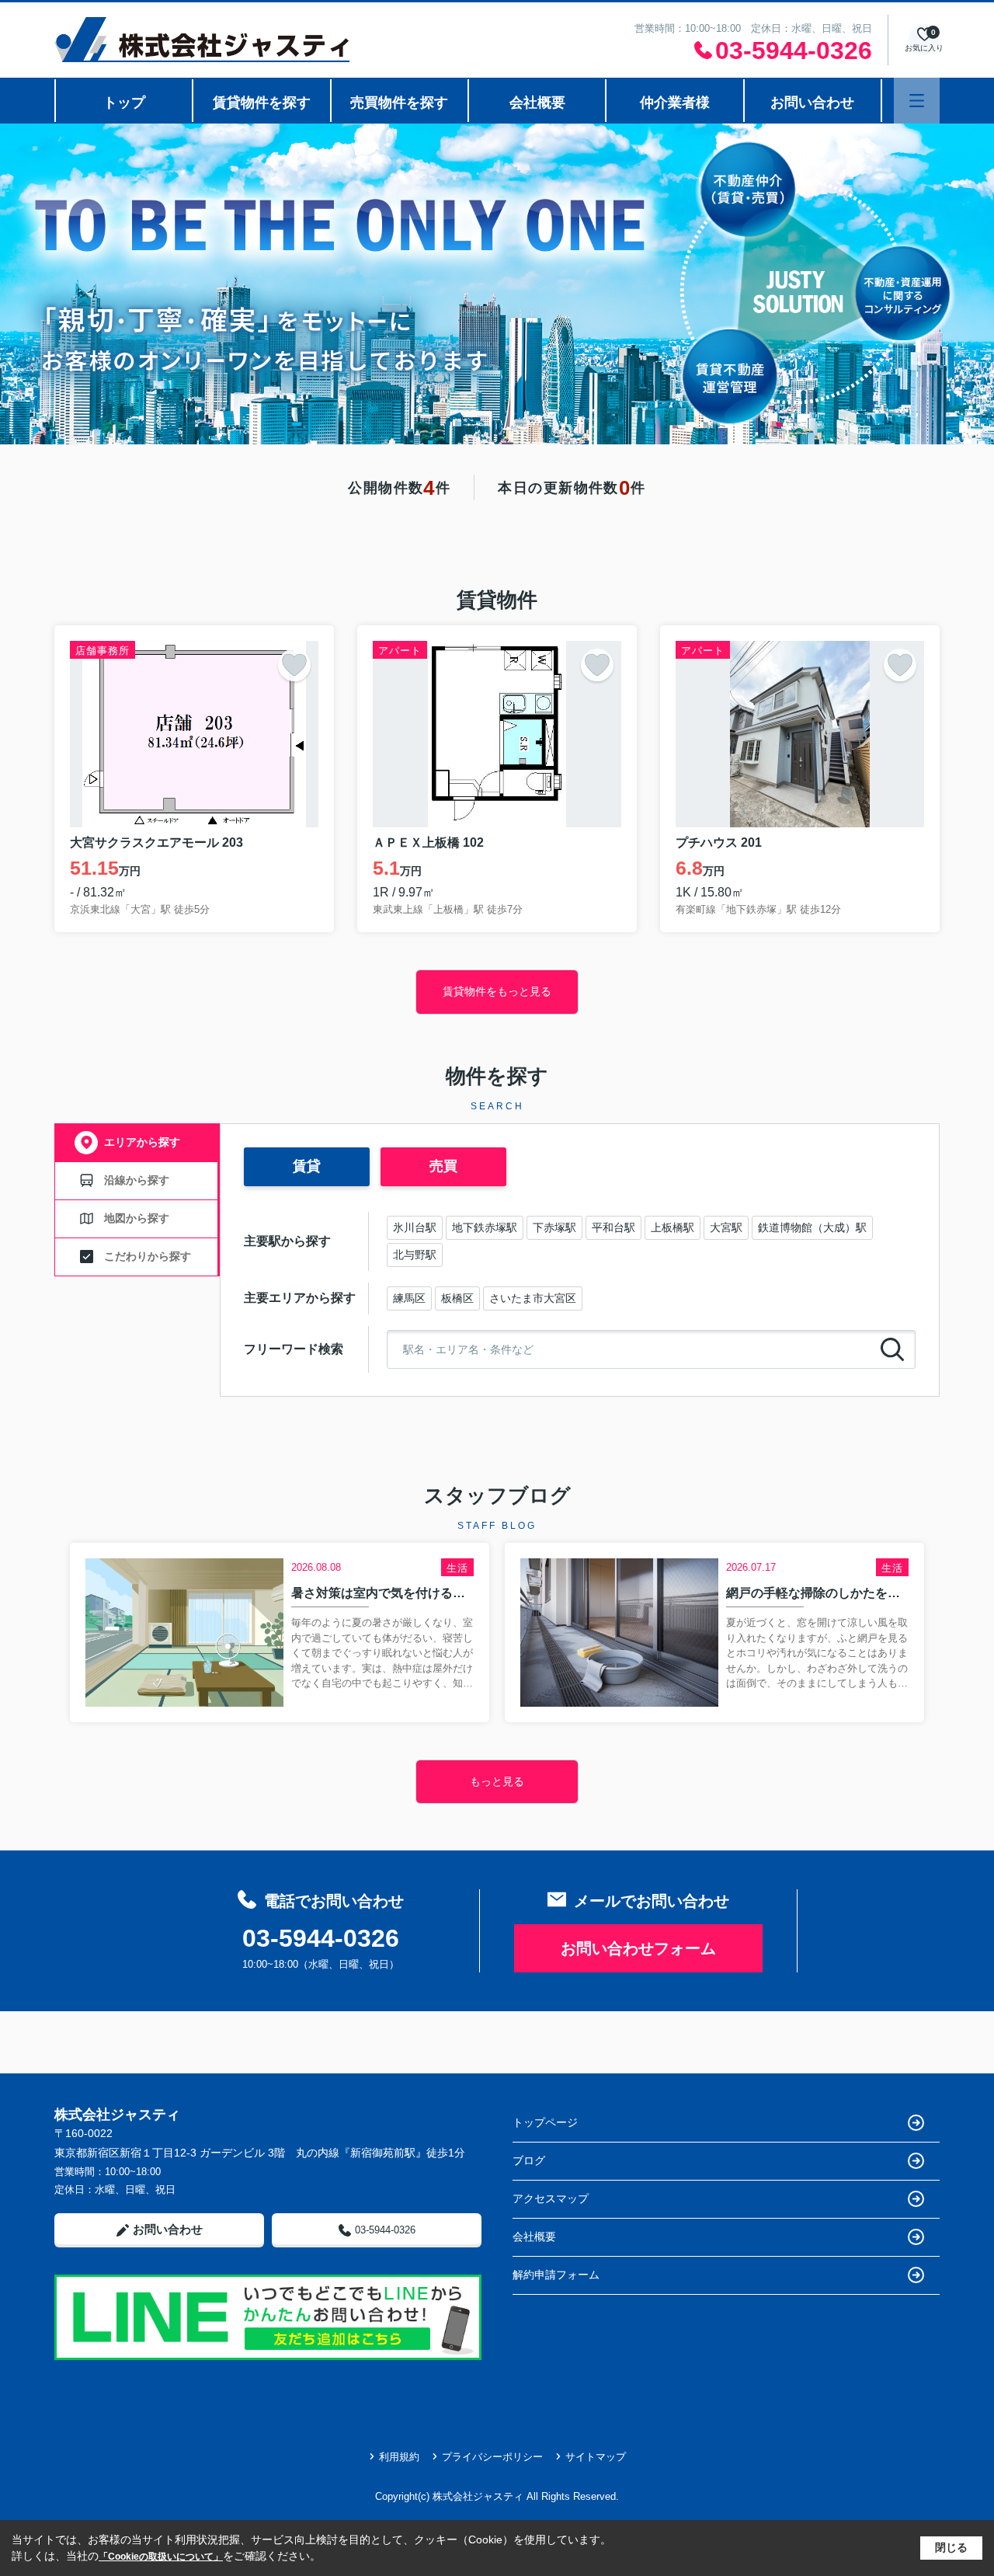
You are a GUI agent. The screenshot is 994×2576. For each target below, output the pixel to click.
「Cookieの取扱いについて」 (161, 2557)
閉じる (951, 2547)
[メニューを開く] (917, 101)
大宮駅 (726, 1227)
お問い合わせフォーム (638, 1948)
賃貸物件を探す (262, 103)
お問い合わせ (812, 103)
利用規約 (399, 2457)
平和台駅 (613, 1227)
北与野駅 (415, 1255)
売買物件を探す (399, 103)
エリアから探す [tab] (142, 1142)
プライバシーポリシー (492, 2457)
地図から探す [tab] (137, 1218)
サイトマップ (596, 2457)
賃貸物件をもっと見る (497, 991)
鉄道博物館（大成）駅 (812, 1227)
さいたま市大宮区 (533, 1298)
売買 (443, 1166)
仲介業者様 (675, 103)
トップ (124, 103)
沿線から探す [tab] (137, 1180)
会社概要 (537, 103)
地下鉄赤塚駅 (485, 1227)
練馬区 (409, 1298)
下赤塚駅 (554, 1227)
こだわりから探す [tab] (148, 1256)
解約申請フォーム (556, 2275)
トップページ (545, 2122)
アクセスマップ (551, 2198)
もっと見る (497, 1781)
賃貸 (307, 1166)
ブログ (529, 2160)
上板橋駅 (673, 1227)
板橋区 (457, 1298)
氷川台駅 (415, 1227)
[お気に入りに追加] (294, 665)
